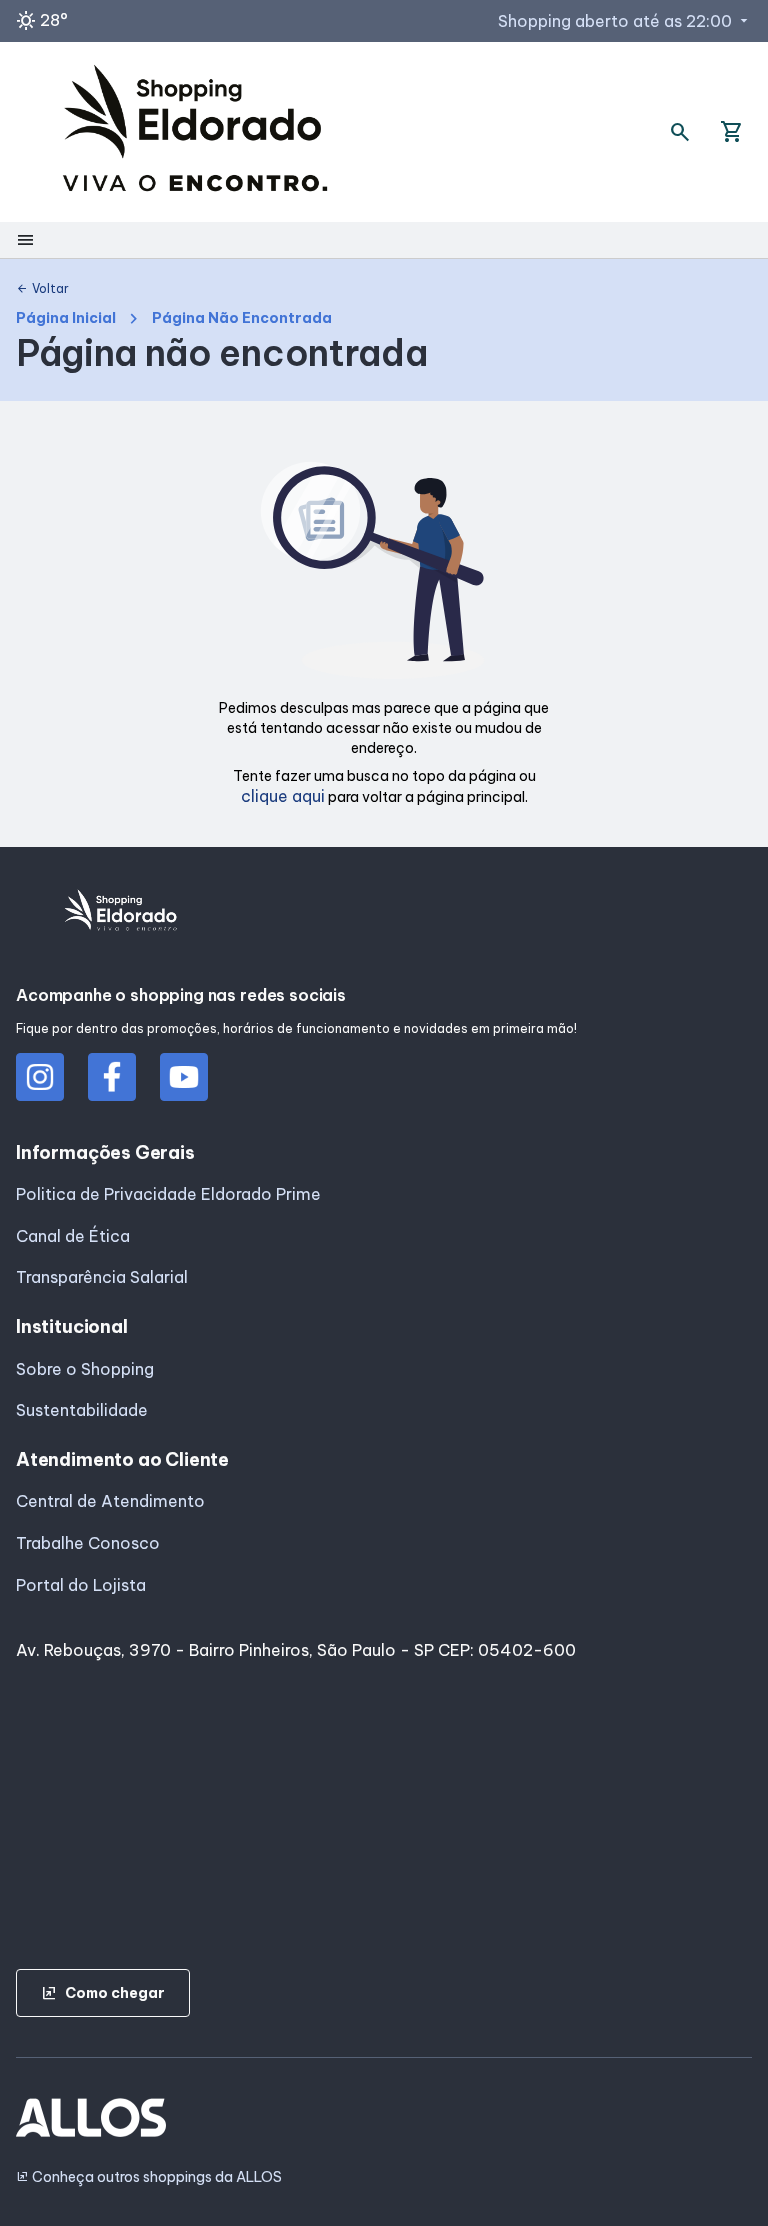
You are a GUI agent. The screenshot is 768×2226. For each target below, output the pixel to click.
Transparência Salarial (102, 1277)
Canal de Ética (73, 1236)
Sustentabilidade (82, 1410)
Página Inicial (66, 318)
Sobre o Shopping (85, 1369)
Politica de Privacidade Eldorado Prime (168, 1194)
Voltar (42, 289)
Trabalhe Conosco (88, 1543)
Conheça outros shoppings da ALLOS (149, 2177)
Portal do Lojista (81, 1585)
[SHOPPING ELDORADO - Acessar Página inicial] (195, 132)
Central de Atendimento (110, 1501)
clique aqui (283, 796)
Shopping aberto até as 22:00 (625, 21)
